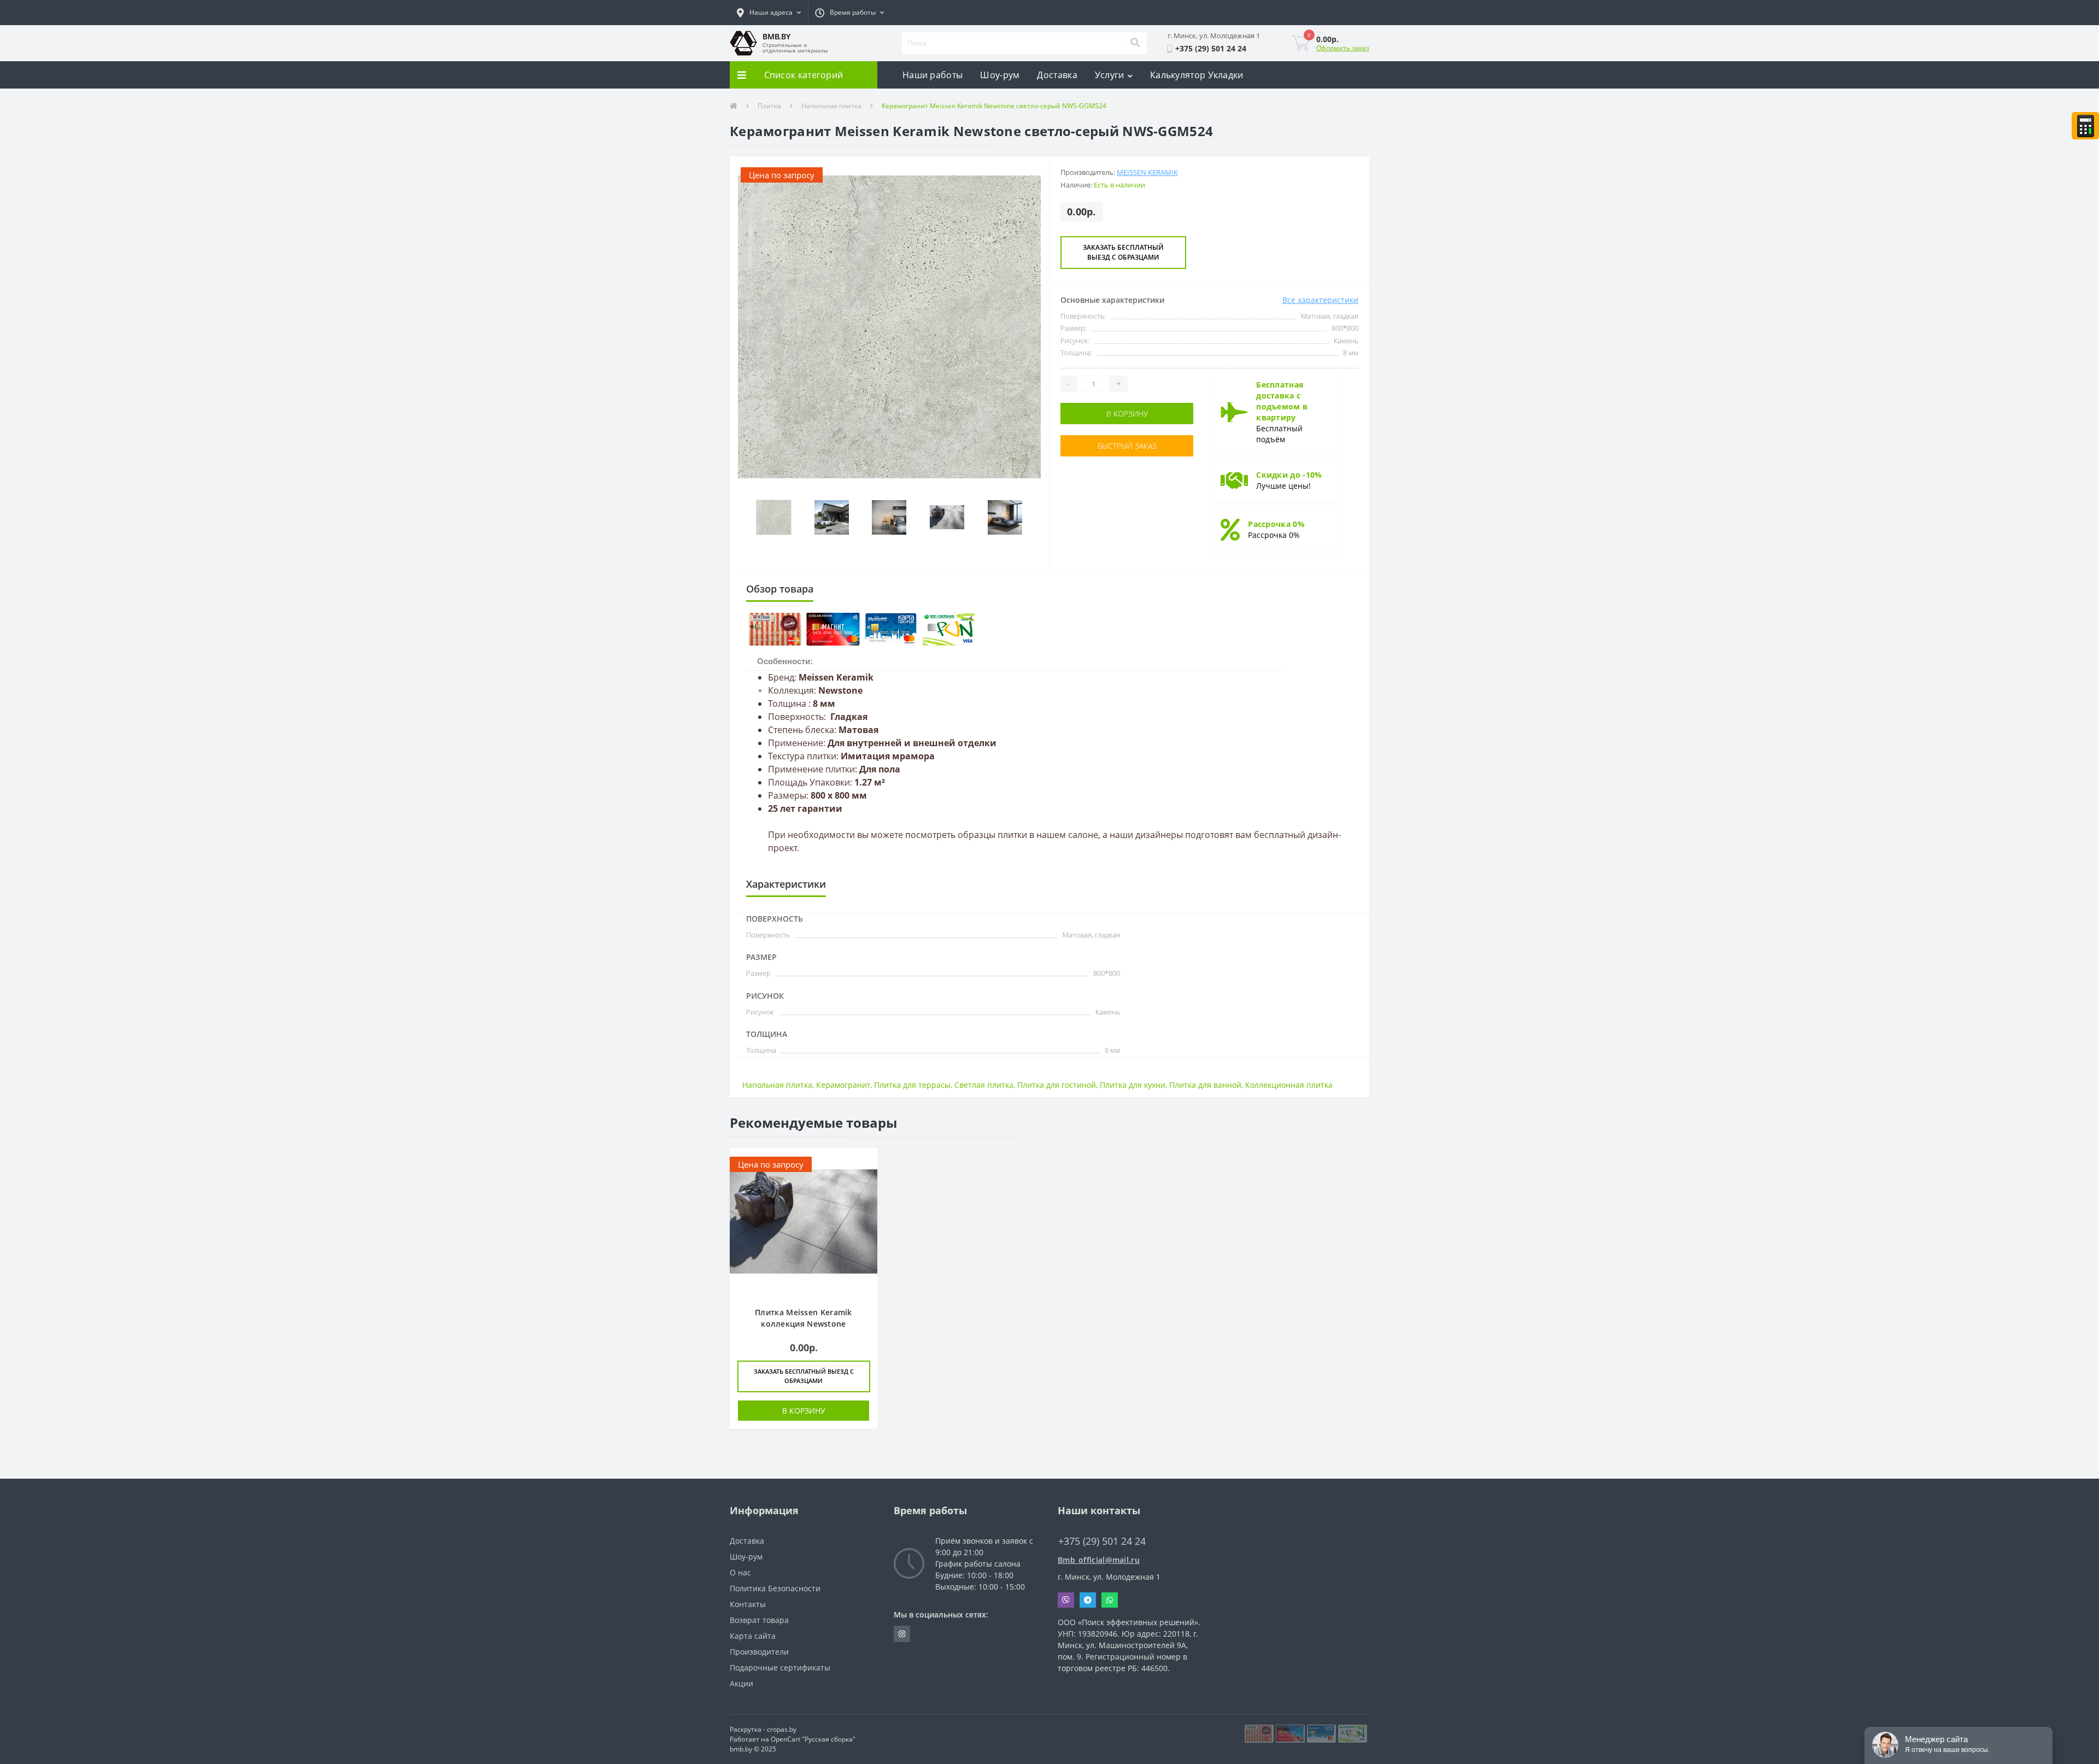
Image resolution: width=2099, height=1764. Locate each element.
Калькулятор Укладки (1197, 75)
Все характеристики (1320, 300)
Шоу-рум (1000, 75)
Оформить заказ (1343, 48)
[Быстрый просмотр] (863, 1162)
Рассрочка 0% (1276, 524)
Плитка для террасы (912, 1085)
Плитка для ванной (1205, 1085)
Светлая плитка (984, 1085)
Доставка (1057, 75)
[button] (769, 13)
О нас (740, 1572)
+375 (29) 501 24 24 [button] (1102, 1541)
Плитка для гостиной (1057, 1085)
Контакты (748, 1604)
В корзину (1127, 414)
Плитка (769, 106)
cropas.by (782, 1729)
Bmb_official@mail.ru (1099, 1560)
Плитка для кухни (1133, 1085)
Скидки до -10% (1289, 475)
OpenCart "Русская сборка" (813, 1739)
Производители (759, 1652)
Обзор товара (780, 589)
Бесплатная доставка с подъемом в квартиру (1282, 401)
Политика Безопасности (775, 1588)
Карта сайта (753, 1636)
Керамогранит (843, 1085)
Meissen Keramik (1147, 172)
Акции (741, 1683)
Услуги (1110, 75)
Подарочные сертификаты (780, 1668)
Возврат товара (759, 1620)
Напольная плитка (831, 106)
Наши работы (933, 75)
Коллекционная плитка (1289, 1085)
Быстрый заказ (1127, 446)
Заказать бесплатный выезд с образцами (1123, 252)
